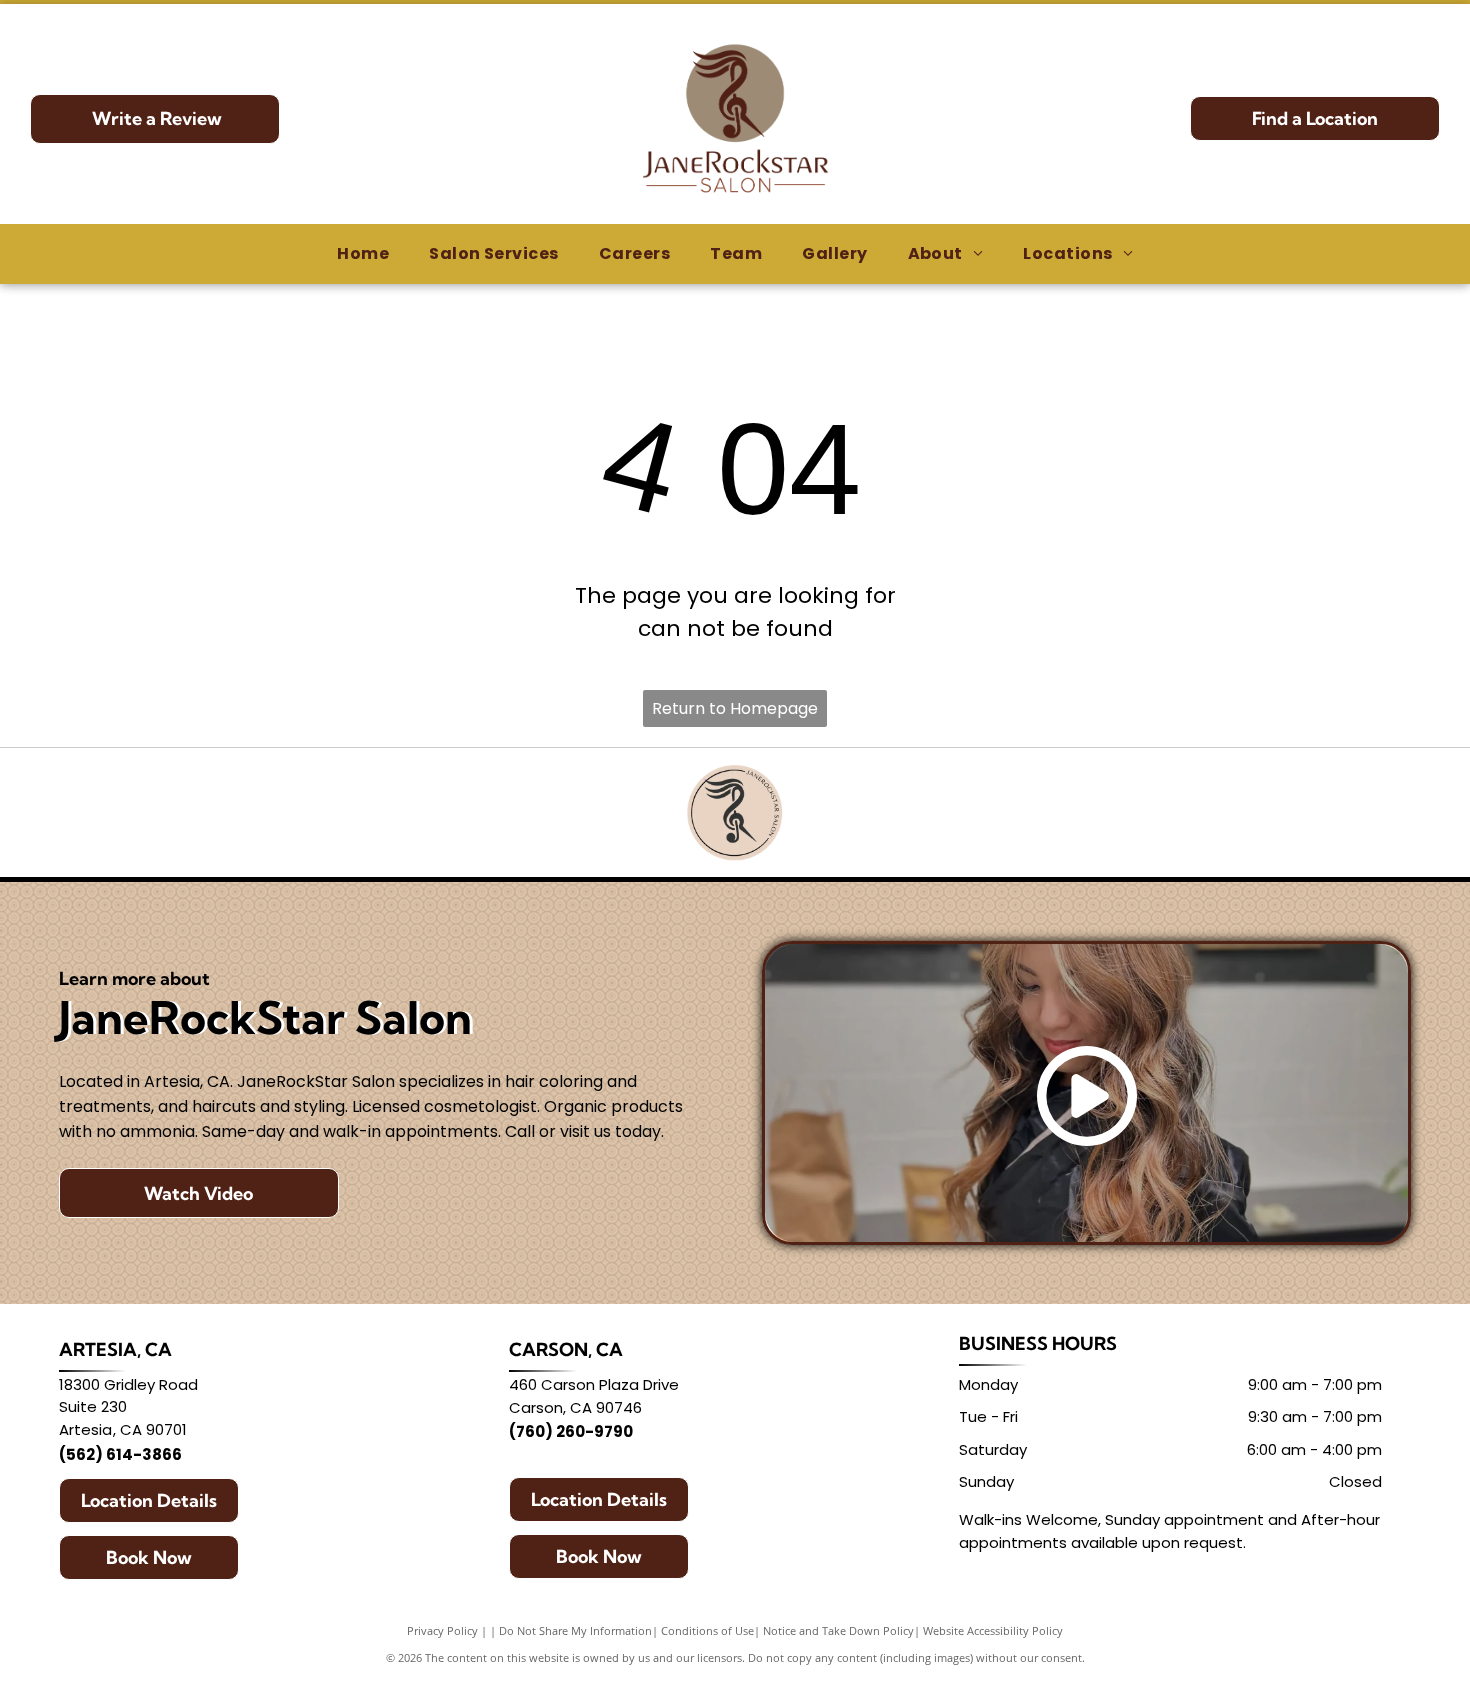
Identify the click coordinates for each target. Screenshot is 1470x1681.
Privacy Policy (442, 1630)
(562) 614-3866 (120, 1454)
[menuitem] (363, 254)
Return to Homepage (735, 708)
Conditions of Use (707, 1630)
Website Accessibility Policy (993, 1630)
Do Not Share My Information (575, 1630)
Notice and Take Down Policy (838, 1630)
